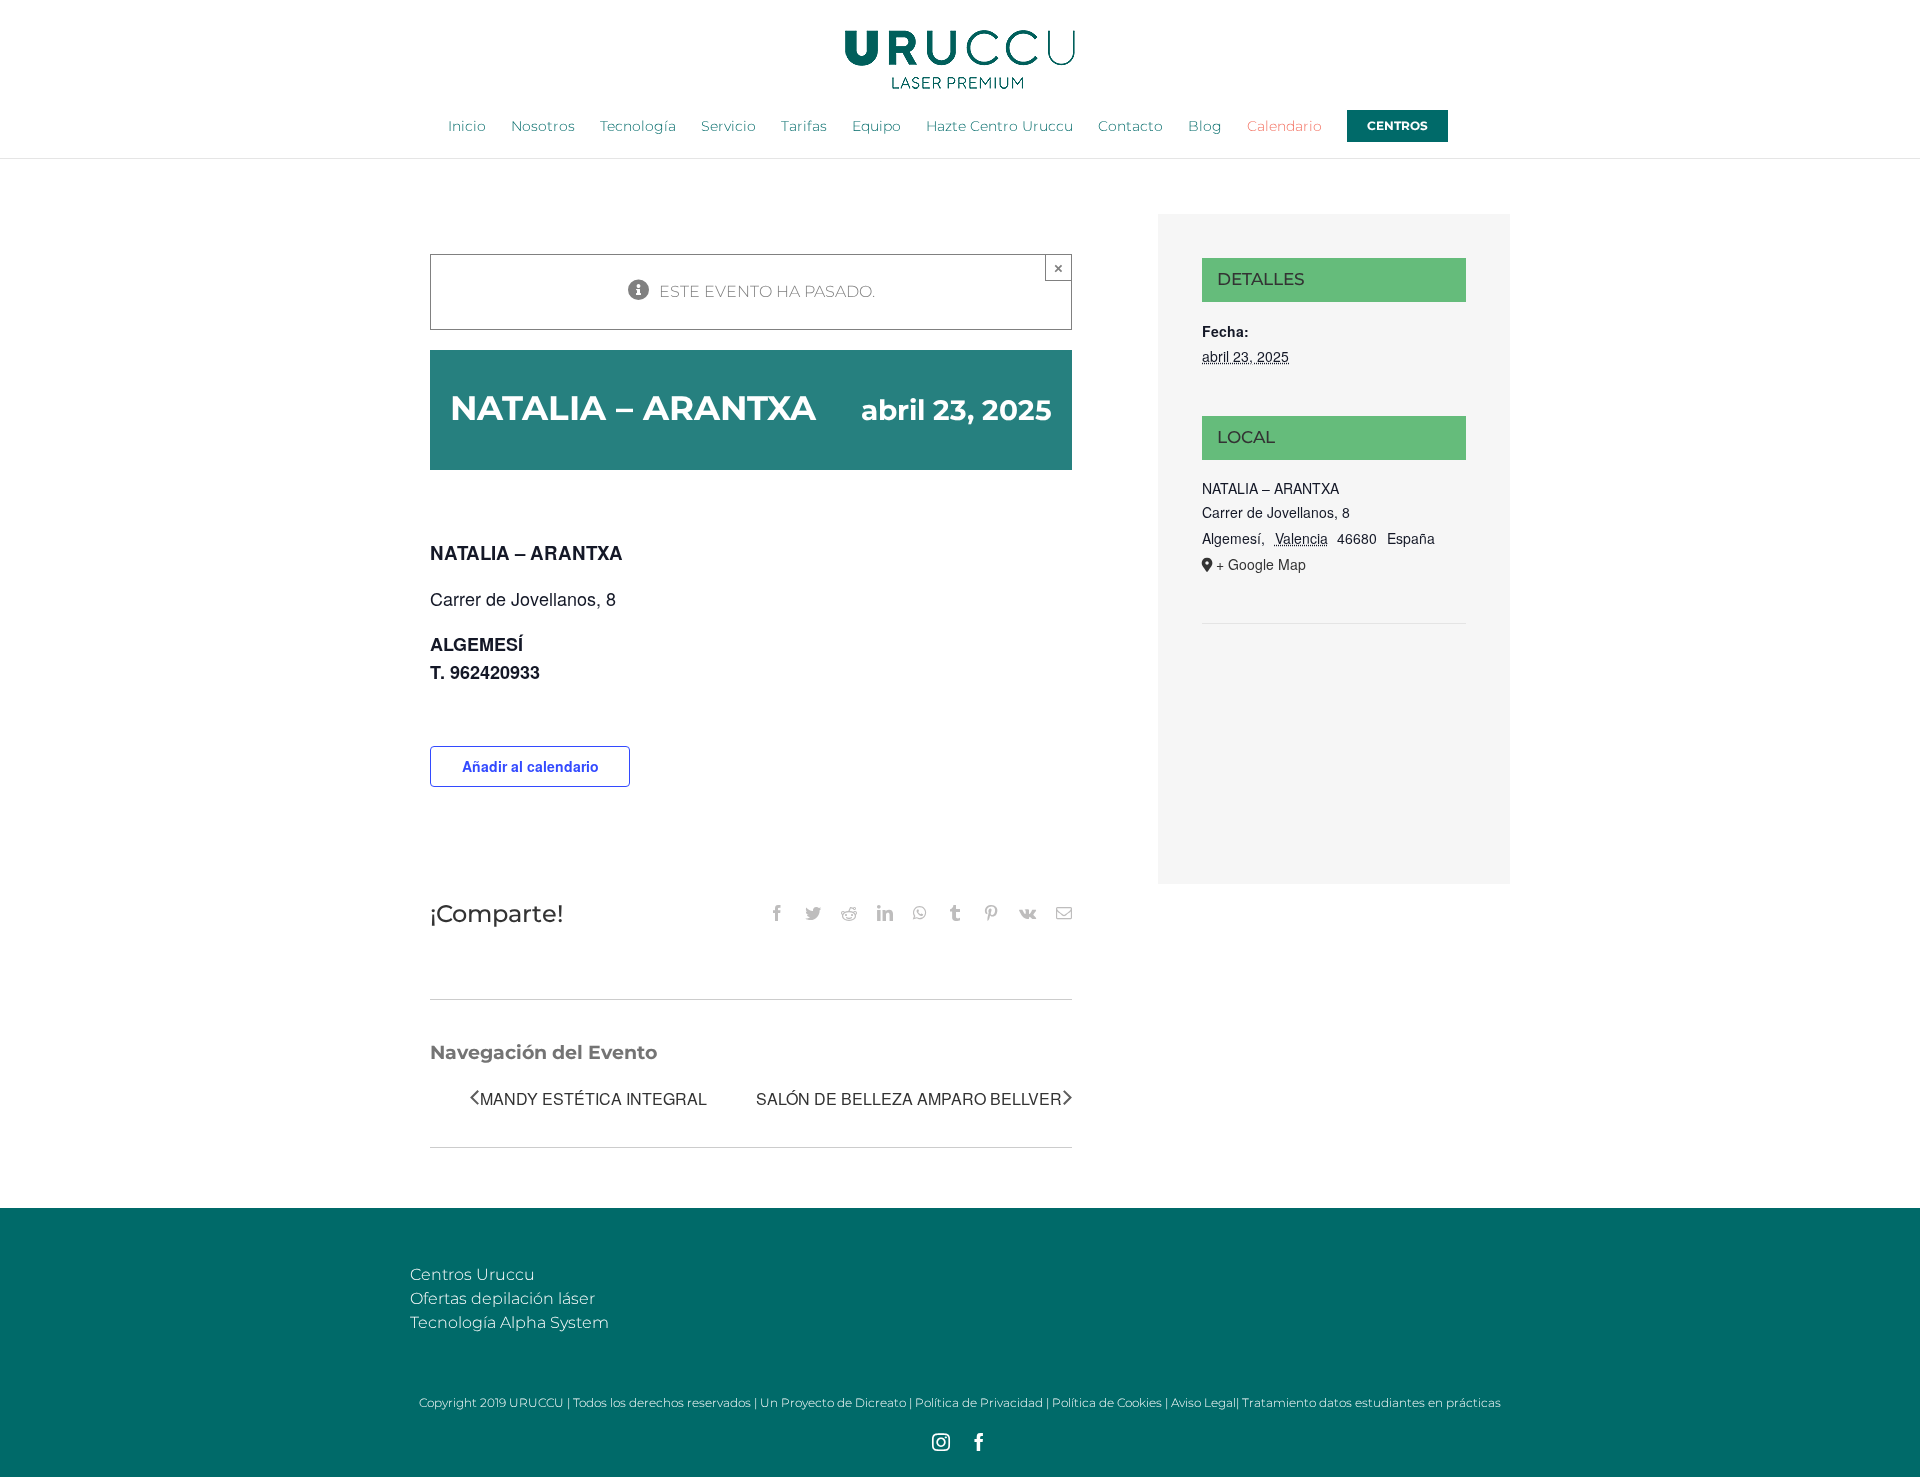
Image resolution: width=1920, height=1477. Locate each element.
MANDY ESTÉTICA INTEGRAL (593, 1098)
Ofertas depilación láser (502, 1298)
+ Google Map (1261, 564)
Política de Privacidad (979, 1402)
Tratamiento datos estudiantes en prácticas (1371, 1402)
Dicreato (880, 1402)
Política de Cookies (1107, 1402)
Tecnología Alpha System (509, 1322)
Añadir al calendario (530, 766)
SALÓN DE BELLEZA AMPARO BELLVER (909, 1098)
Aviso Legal (1203, 1402)
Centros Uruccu (472, 1274)
